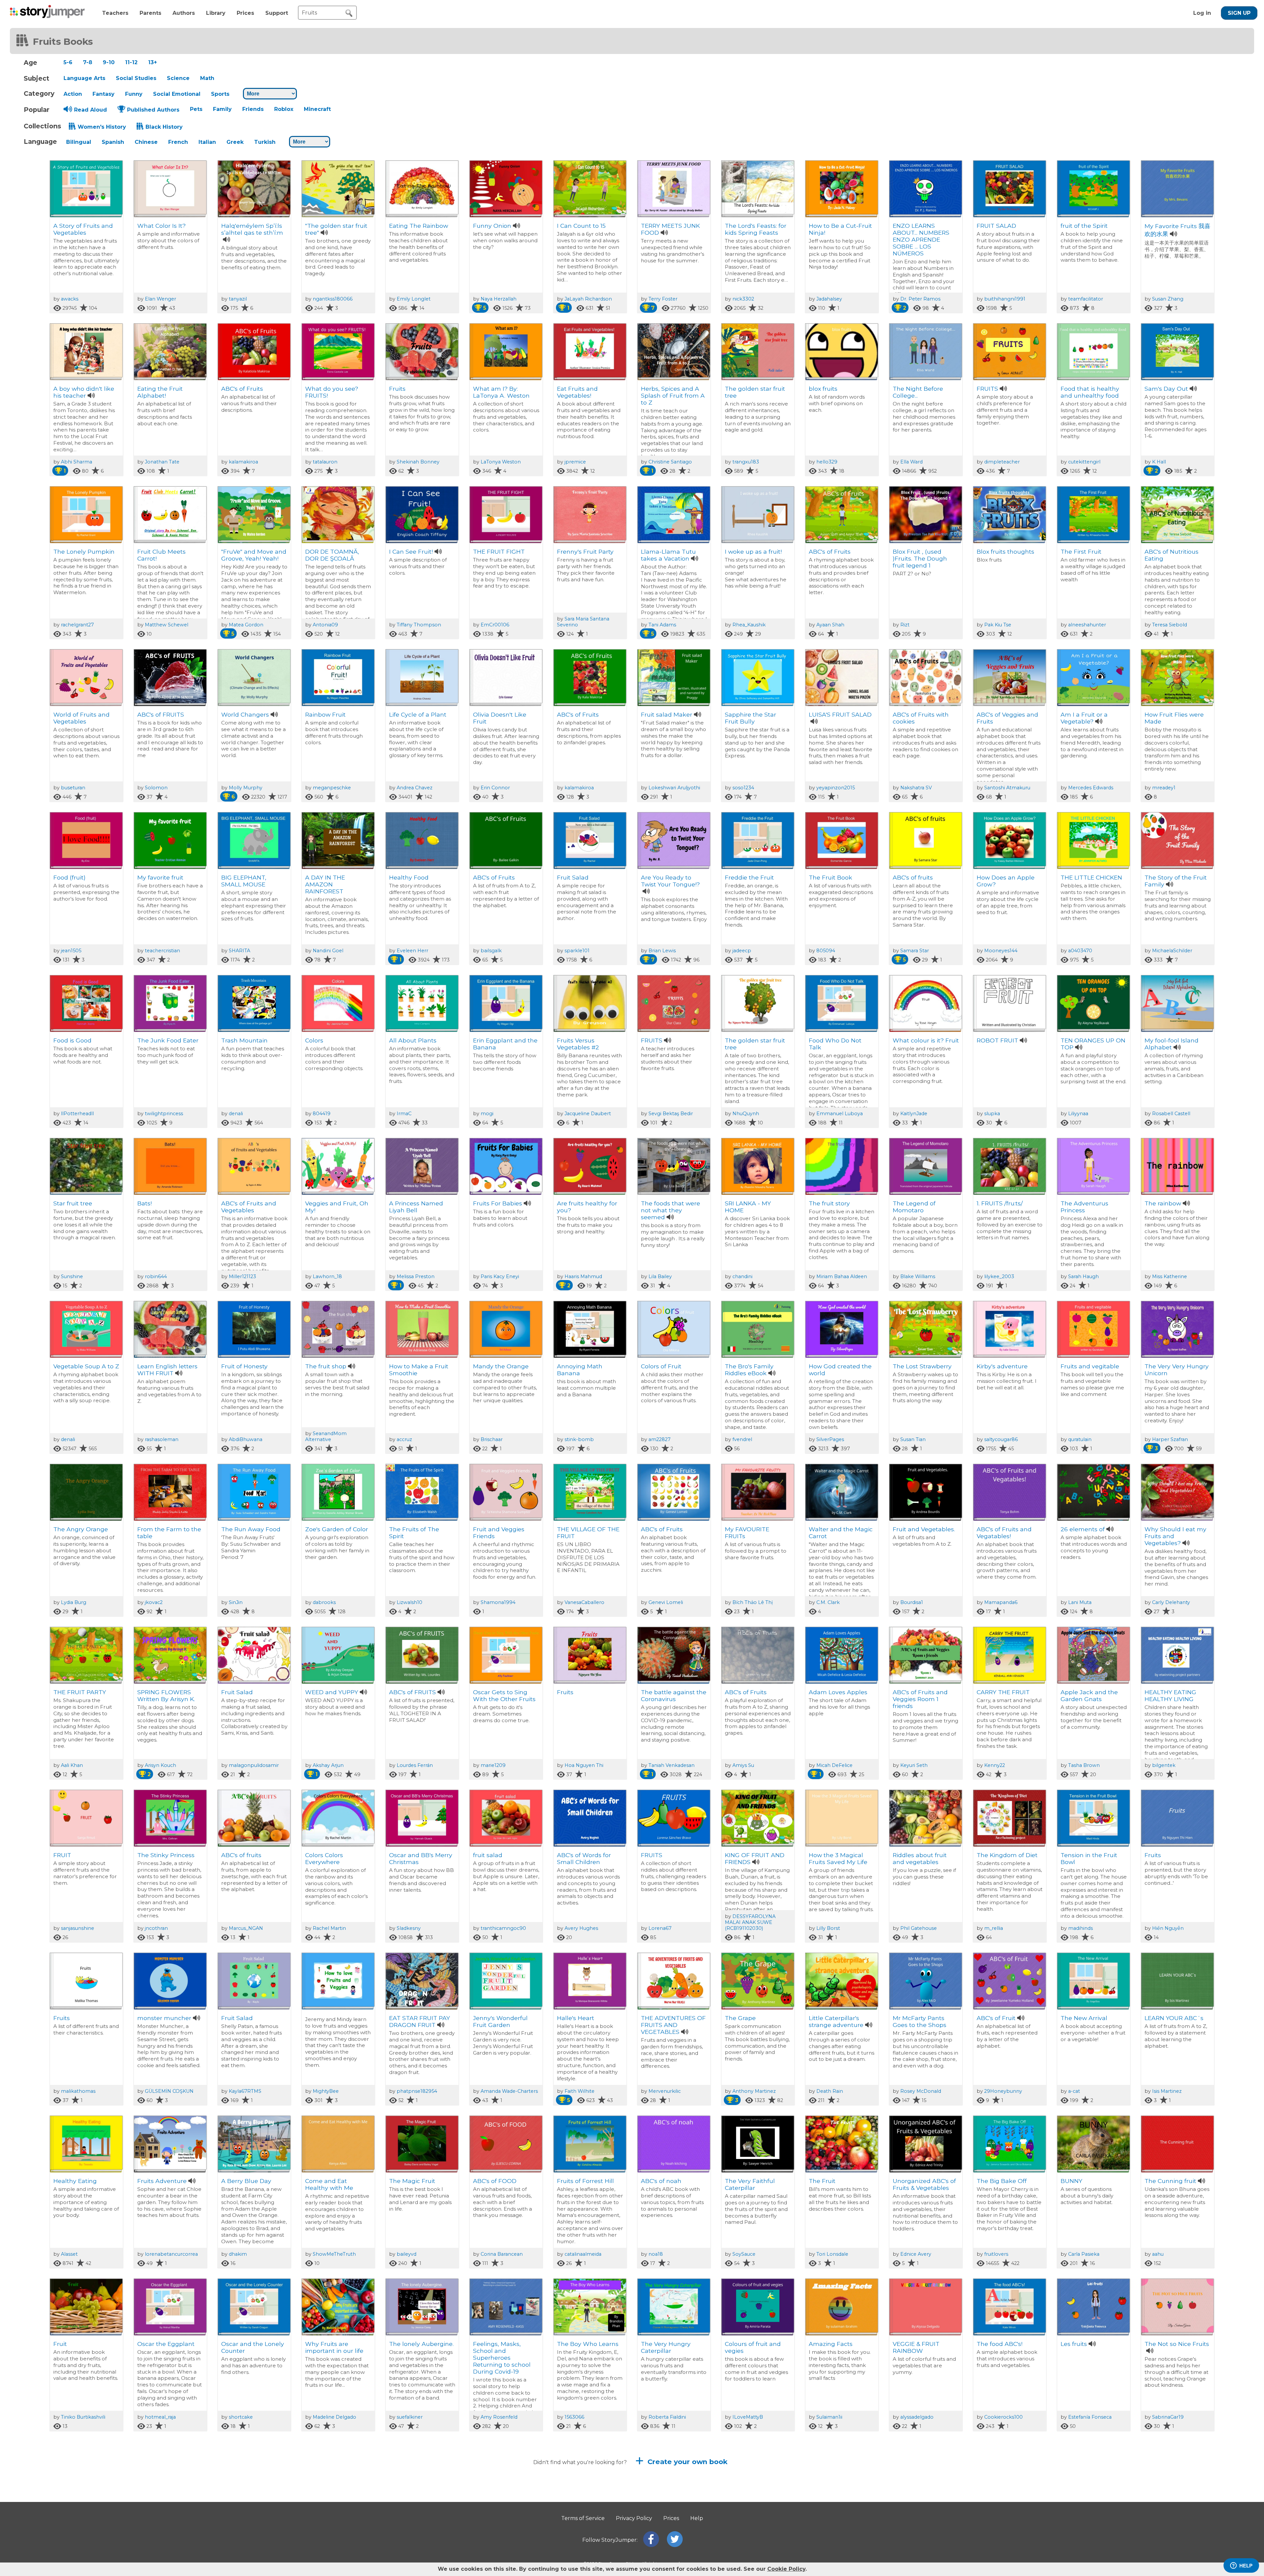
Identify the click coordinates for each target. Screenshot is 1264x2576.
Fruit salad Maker (667, 714)
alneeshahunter (1087, 625)
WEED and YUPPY (332, 1692)
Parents (150, 13)
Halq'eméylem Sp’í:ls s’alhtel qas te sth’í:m (252, 229)
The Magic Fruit (412, 2181)
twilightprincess (164, 1114)
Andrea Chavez (415, 788)
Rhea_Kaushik (749, 625)
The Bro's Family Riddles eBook (749, 1370)
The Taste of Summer (757, 2507)
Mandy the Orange (501, 1366)
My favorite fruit (160, 877)
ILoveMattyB (748, 2417)
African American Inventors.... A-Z (666, 2510)
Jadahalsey (829, 299)
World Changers (245, 714)
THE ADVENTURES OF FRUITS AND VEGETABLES (673, 2025)
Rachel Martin (329, 1928)
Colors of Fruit (661, 1366)
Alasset (69, 2254)
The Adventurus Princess (1084, 1207)
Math (207, 78)
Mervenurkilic (665, 2091)
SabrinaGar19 (1168, 2417)
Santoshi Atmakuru (1007, 788)
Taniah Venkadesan (671, 1765)
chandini (742, 1276)
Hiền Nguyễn (1168, 1928)
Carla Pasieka (1084, 2254)
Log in (1202, 13)
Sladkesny (409, 1928)
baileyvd (407, 2254)
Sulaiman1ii (829, 2417)
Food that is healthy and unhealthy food (1090, 392)
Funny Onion (492, 226)
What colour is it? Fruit (926, 1040)
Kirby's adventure (1002, 1366)
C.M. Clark (828, 1602)
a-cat (1074, 2091)
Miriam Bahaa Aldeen (842, 1276)
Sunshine (72, 1276)
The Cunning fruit (1170, 2181)
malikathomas (78, 2091)
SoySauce (744, 2254)
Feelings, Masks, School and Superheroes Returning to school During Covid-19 (502, 2358)
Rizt (905, 625)
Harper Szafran (1170, 1439)
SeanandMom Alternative (326, 1436)
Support (277, 13)
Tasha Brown (1084, 1765)
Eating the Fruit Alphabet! (160, 392)
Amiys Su (743, 1765)
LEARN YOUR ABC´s (1174, 2018)
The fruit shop (326, 1366)
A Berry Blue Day (246, 2181)
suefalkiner (410, 2417)
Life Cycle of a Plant (418, 714)
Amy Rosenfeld (499, 2417)
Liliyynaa (1078, 1114)
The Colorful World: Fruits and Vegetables (589, 2510)
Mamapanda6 (1001, 1602)
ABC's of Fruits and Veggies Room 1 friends (920, 1699)
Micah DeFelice (834, 1765)
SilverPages (830, 1439)
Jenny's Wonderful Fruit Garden (500, 2021)
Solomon (156, 788)
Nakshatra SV (916, 788)
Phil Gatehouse (919, 1928)
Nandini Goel (328, 951)
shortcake (241, 2417)
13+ (153, 62)
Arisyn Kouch (160, 1765)
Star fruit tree (73, 1203)
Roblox (284, 109)
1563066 (574, 2417)
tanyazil (238, 299)
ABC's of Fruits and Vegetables (249, 1207)
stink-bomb (579, 1439)
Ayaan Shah (830, 625)
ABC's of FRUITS (161, 714)
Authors (184, 13)
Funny (134, 94)
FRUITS (987, 389)
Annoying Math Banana (580, 1370)
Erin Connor (495, 788)
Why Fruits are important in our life (334, 2347)
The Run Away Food (251, 1529)
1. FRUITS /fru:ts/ (1000, 1203)
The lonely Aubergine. (421, 2344)
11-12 (131, 62)
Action (73, 94)
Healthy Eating (75, 2181)
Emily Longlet (414, 299)
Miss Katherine (1170, 1276)
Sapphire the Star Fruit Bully (750, 718)
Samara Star (915, 951)
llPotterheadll (77, 1114)
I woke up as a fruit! (753, 552)
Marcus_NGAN (246, 1928)
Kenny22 (995, 1765)
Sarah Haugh (1083, 1276)
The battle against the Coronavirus (674, 1695)
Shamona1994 (498, 1602)
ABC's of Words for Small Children (584, 1858)
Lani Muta (1080, 1602)
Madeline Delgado (334, 2417)
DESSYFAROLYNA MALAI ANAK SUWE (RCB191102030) (750, 1922)
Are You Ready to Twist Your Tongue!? (670, 881)
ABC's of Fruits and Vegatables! (1004, 1533)
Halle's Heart (576, 2018)
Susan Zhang (1168, 299)
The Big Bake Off (1002, 2181)
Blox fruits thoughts (1005, 552)
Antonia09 (325, 625)
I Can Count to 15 (581, 226)
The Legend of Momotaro (914, 1207)
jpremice (575, 462)
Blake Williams (918, 1276)
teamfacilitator (1086, 299)
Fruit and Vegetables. (924, 1529)
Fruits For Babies (498, 1203)
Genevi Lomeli (666, 1602)
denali (236, 1114)
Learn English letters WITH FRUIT (167, 1370)
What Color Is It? (161, 226)
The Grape (740, 2018)
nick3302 (743, 299)
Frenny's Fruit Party (585, 552)
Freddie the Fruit (749, 877)
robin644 (156, 1276)
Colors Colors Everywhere (324, 1858)
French (178, 142)
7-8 (88, 62)
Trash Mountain (244, 1040)
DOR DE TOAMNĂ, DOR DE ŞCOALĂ (332, 555)
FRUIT (62, 1855)
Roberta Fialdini (667, 2417)
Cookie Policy (786, 2569)
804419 (322, 1114)
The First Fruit (1081, 552)
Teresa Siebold (1170, 625)
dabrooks (324, 1602)
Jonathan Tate (162, 462)
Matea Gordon (246, 625)
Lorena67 (660, 1928)
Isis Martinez (1167, 2091)
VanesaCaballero (584, 1602)
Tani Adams (662, 625)
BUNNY (1071, 2181)
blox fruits (823, 389)
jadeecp (742, 951)
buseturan (73, 788)
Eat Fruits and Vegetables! (577, 392)
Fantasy (104, 94)
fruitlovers (996, 2254)
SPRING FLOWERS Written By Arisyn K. (166, 1695)
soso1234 (743, 788)
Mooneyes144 (1001, 951)
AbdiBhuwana (246, 1439)
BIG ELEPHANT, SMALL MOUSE (244, 881)
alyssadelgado (917, 2417)
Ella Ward (911, 462)
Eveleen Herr (412, 951)
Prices (245, 13)
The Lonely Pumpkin (84, 552)
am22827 (659, 1439)
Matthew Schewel (167, 625)
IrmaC (404, 1114)
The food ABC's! (1000, 2344)
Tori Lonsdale (832, 2254)
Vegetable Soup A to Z (86, 1366)
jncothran (156, 1928)
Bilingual (79, 142)
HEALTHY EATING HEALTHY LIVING (1170, 1695)
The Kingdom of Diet (1007, 1855)
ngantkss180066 (333, 299)
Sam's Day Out (1166, 389)
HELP (1246, 2566)
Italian (207, 142)
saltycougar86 (1001, 1439)
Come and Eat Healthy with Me (329, 2184)
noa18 (656, 2254)
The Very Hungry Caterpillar (666, 2347)
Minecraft (317, 109)
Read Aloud (91, 110)
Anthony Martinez (754, 2091)
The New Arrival (1084, 2018)
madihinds (1080, 1928)
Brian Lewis (662, 951)
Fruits (397, 389)
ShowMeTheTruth (334, 2254)
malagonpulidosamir (254, 1765)
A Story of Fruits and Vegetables (83, 229)
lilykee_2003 (999, 1276)
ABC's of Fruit (996, 2018)
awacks (70, 299)
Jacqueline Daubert (588, 1114)
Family (222, 109)
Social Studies (136, 78)
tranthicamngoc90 (503, 1928)
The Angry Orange (81, 1529)
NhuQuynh (746, 1114)
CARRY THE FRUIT (1003, 1692)
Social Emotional (177, 94)
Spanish (113, 142)
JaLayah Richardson (588, 299)
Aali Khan (72, 1765)
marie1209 (493, 1765)
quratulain (1080, 1439)
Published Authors (153, 110)
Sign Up (1239, 13)
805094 (826, 951)
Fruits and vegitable (1090, 1366)
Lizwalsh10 (409, 1602)
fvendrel (742, 1439)
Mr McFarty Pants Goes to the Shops (920, 2021)
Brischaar (492, 1439)
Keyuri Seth (914, 1765)
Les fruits (1074, 2344)
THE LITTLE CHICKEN (1091, 877)
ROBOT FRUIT (997, 1040)
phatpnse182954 (417, 2091)
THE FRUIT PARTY (80, 1692)
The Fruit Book (830, 877)
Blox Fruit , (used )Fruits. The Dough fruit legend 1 (920, 558)
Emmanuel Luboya (840, 1114)
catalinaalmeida (583, 2254)
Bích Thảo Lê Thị (753, 1602)
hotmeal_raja (160, 2417)
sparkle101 (577, 951)
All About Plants (413, 1040)
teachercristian (162, 951)
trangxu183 (746, 462)
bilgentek (1164, 1765)
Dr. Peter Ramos (920, 299)
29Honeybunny (1003, 2091)
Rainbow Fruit (325, 714)
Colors (314, 1040)
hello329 (827, 462)
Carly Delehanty (1171, 1602)
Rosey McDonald (921, 2091)
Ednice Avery (916, 2254)
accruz (404, 1439)
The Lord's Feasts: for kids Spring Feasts (756, 229)
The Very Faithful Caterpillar (750, 2184)
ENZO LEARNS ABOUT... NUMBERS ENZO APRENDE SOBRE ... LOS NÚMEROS (921, 239)
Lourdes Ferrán (415, 1765)
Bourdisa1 (912, 1602)
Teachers (115, 13)
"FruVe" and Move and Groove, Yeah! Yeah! (254, 555)
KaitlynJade (914, 1114)
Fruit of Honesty (244, 1366)
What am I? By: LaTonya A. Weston (501, 392)
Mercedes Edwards (1091, 788)
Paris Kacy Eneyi (500, 1276)
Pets (196, 109)
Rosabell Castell (1171, 1114)
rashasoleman (162, 1439)
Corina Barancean (502, 2254)
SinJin (236, 1602)
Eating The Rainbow (419, 226)
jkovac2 (154, 1602)
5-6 (68, 62)
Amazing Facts (831, 2344)
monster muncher (164, 2018)
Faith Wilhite (579, 2091)
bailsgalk (491, 951)
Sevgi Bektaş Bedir (671, 1114)
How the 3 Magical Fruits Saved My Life (838, 1858)
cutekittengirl (1084, 462)
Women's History (102, 127)
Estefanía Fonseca (1090, 2417)
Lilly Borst (828, 1928)
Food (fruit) (69, 877)
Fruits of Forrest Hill (585, 2181)
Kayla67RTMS (245, 2091)
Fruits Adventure (162, 2181)
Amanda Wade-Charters (509, 2091)
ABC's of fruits (913, 877)
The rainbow (1163, 1203)
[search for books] (349, 13)
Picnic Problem (495, 2507)
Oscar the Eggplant (166, 2344)
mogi (487, 1114)
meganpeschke (332, 788)
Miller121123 (242, 1276)
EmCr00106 (495, 625)
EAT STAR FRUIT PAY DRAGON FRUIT (420, 2021)
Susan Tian (913, 1439)
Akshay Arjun (328, 1765)
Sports (220, 94)
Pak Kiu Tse (998, 625)
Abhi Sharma (77, 462)
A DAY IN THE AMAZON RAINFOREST (325, 884)
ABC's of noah (661, 2181)
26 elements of (1083, 1529)
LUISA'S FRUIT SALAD (840, 714)
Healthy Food (409, 877)
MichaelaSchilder (1172, 951)
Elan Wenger (160, 299)
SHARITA (239, 951)
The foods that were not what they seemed (671, 1210)
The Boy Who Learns (588, 2344)
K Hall (1159, 462)
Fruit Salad (573, 877)
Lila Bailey (660, 1276)
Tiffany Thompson (419, 625)
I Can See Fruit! (411, 552)
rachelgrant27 (77, 625)
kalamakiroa (243, 462)
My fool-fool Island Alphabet (1172, 1044)
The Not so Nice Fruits (1177, 2344)
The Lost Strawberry (922, 1366)
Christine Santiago (670, 462)
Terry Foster (663, 299)
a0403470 (1080, 951)
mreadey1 (1164, 788)
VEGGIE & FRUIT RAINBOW (916, 2347)
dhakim (238, 2254)
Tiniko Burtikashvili (83, 2417)
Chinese (146, 142)
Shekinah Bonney (418, 462)
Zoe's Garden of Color (337, 1529)
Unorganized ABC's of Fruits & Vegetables (924, 2184)
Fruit (60, 2344)
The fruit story (829, 1203)
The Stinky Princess (166, 1855)
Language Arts (84, 78)
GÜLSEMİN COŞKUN (169, 2091)
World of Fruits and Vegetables (81, 718)
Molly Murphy (246, 788)
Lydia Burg (74, 1602)
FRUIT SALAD (996, 226)
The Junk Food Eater (168, 1040)
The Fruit (822, 2181)
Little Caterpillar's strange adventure (836, 2021)
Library (216, 13)
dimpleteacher (1002, 462)
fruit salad (488, 1855)
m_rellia (994, 1928)
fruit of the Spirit (1084, 226)
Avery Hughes (581, 1928)
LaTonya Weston (501, 462)
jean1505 (71, 951)
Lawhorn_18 (327, 1276)
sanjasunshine (78, 1928)
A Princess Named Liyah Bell (416, 1207)
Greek (235, 142)
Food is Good (72, 1040)
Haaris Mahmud (583, 1276)
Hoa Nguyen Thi (584, 1765)
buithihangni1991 (1005, 299)
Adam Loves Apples (838, 1692)
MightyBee (326, 2091)
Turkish (265, 142)
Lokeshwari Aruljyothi (674, 788)
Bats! (145, 1203)
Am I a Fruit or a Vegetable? (1084, 718)
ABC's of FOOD (495, 2181)
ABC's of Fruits (242, 389)
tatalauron (325, 462)
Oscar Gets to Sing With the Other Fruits (504, 1695)
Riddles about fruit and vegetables (920, 1858)
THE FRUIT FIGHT (499, 552)
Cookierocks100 (1003, 2417)
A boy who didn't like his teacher (84, 392)
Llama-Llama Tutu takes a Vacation (668, 555)
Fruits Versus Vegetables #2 (578, 1044)
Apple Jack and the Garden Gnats (1089, 1695)
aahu (1158, 2254)
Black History (164, 127)
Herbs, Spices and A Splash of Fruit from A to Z (673, 395)
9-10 (109, 62)
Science (178, 78)
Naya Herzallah (499, 299)
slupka (992, 1114)
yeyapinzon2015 (836, 788)
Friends (253, 109)
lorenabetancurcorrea (171, 2254)
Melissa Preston (416, 1276)
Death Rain (830, 2091)
